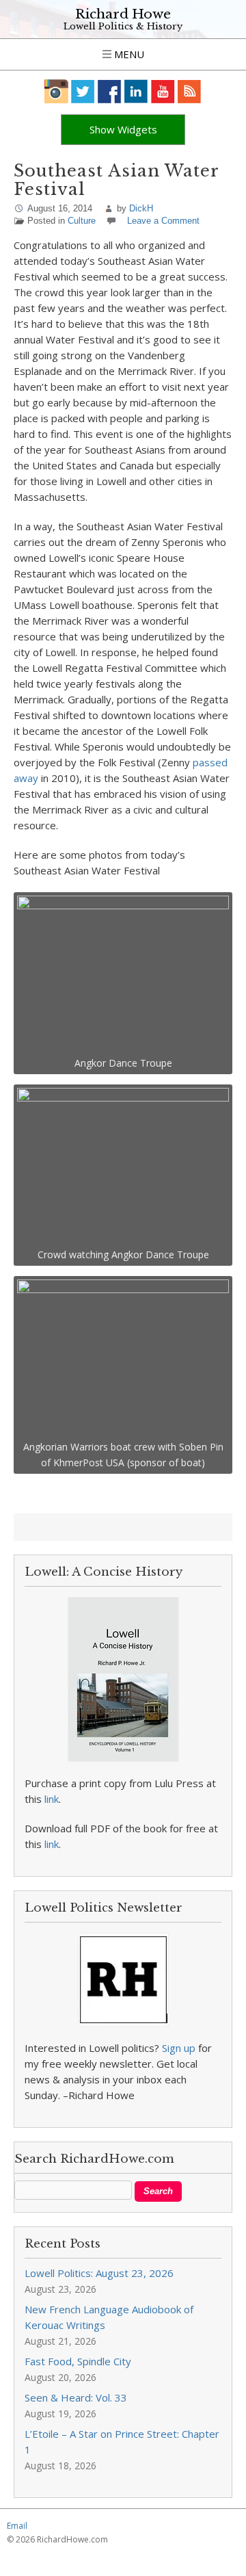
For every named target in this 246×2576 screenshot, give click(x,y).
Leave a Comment (163, 221)
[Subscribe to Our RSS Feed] (190, 91)
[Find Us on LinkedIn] (136, 91)
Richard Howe (123, 14)
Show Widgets (123, 129)
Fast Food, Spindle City (78, 2361)
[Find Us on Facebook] (110, 91)
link (52, 1799)
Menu (128, 54)
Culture (82, 221)
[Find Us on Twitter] (83, 91)
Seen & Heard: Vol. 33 (76, 2397)
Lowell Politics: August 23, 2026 (99, 2273)
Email (17, 2526)
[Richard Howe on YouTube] (163, 91)
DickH (141, 208)
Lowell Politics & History (123, 26)
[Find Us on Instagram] (56, 91)
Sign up (179, 2048)
